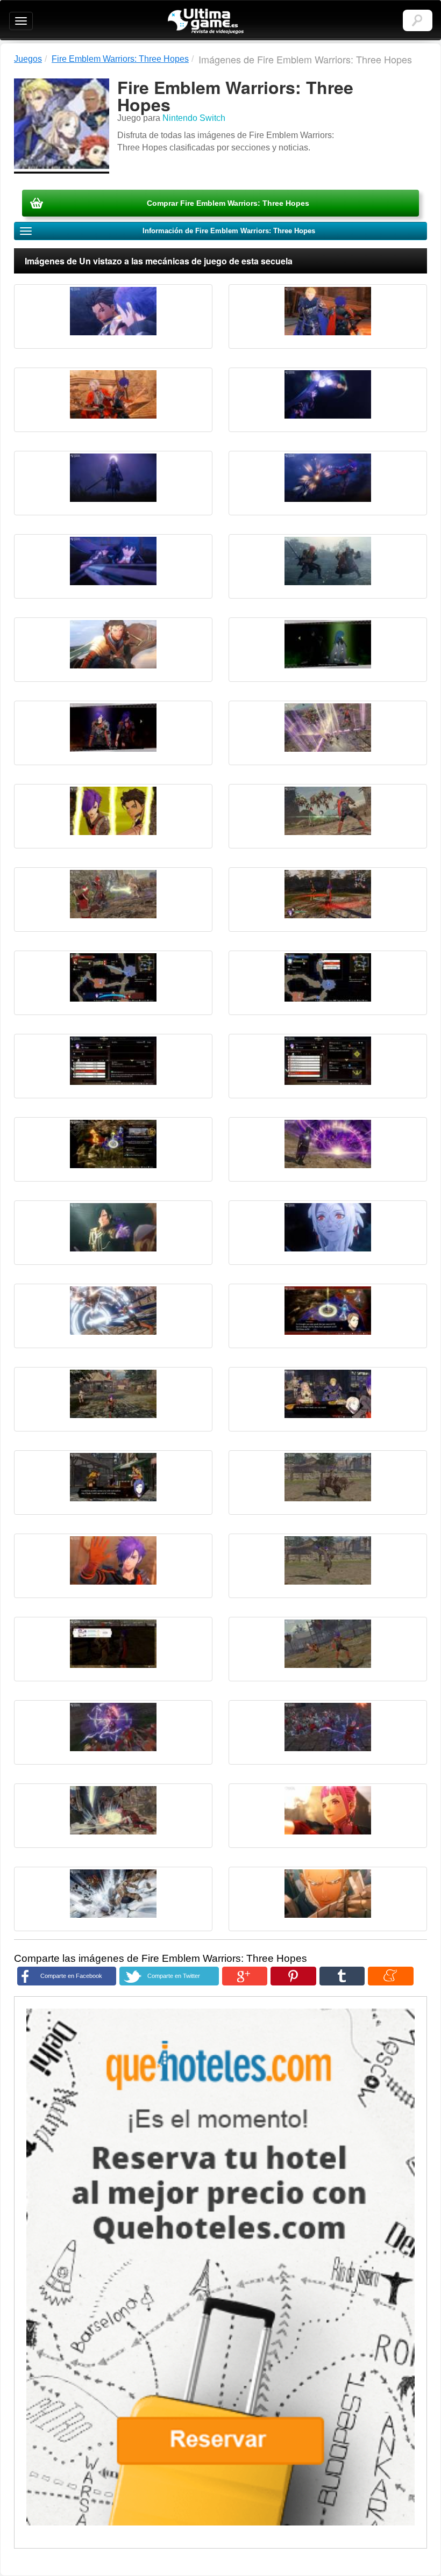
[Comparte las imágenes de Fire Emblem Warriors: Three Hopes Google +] (245, 1976)
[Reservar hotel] (220, 2267)
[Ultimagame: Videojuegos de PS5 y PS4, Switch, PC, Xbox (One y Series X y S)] (206, 21)
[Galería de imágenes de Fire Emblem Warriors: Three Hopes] (113, 316)
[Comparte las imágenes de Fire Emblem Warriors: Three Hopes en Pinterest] (293, 1976)
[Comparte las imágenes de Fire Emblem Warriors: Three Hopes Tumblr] (342, 1976)
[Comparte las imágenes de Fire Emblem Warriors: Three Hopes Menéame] (390, 1976)
